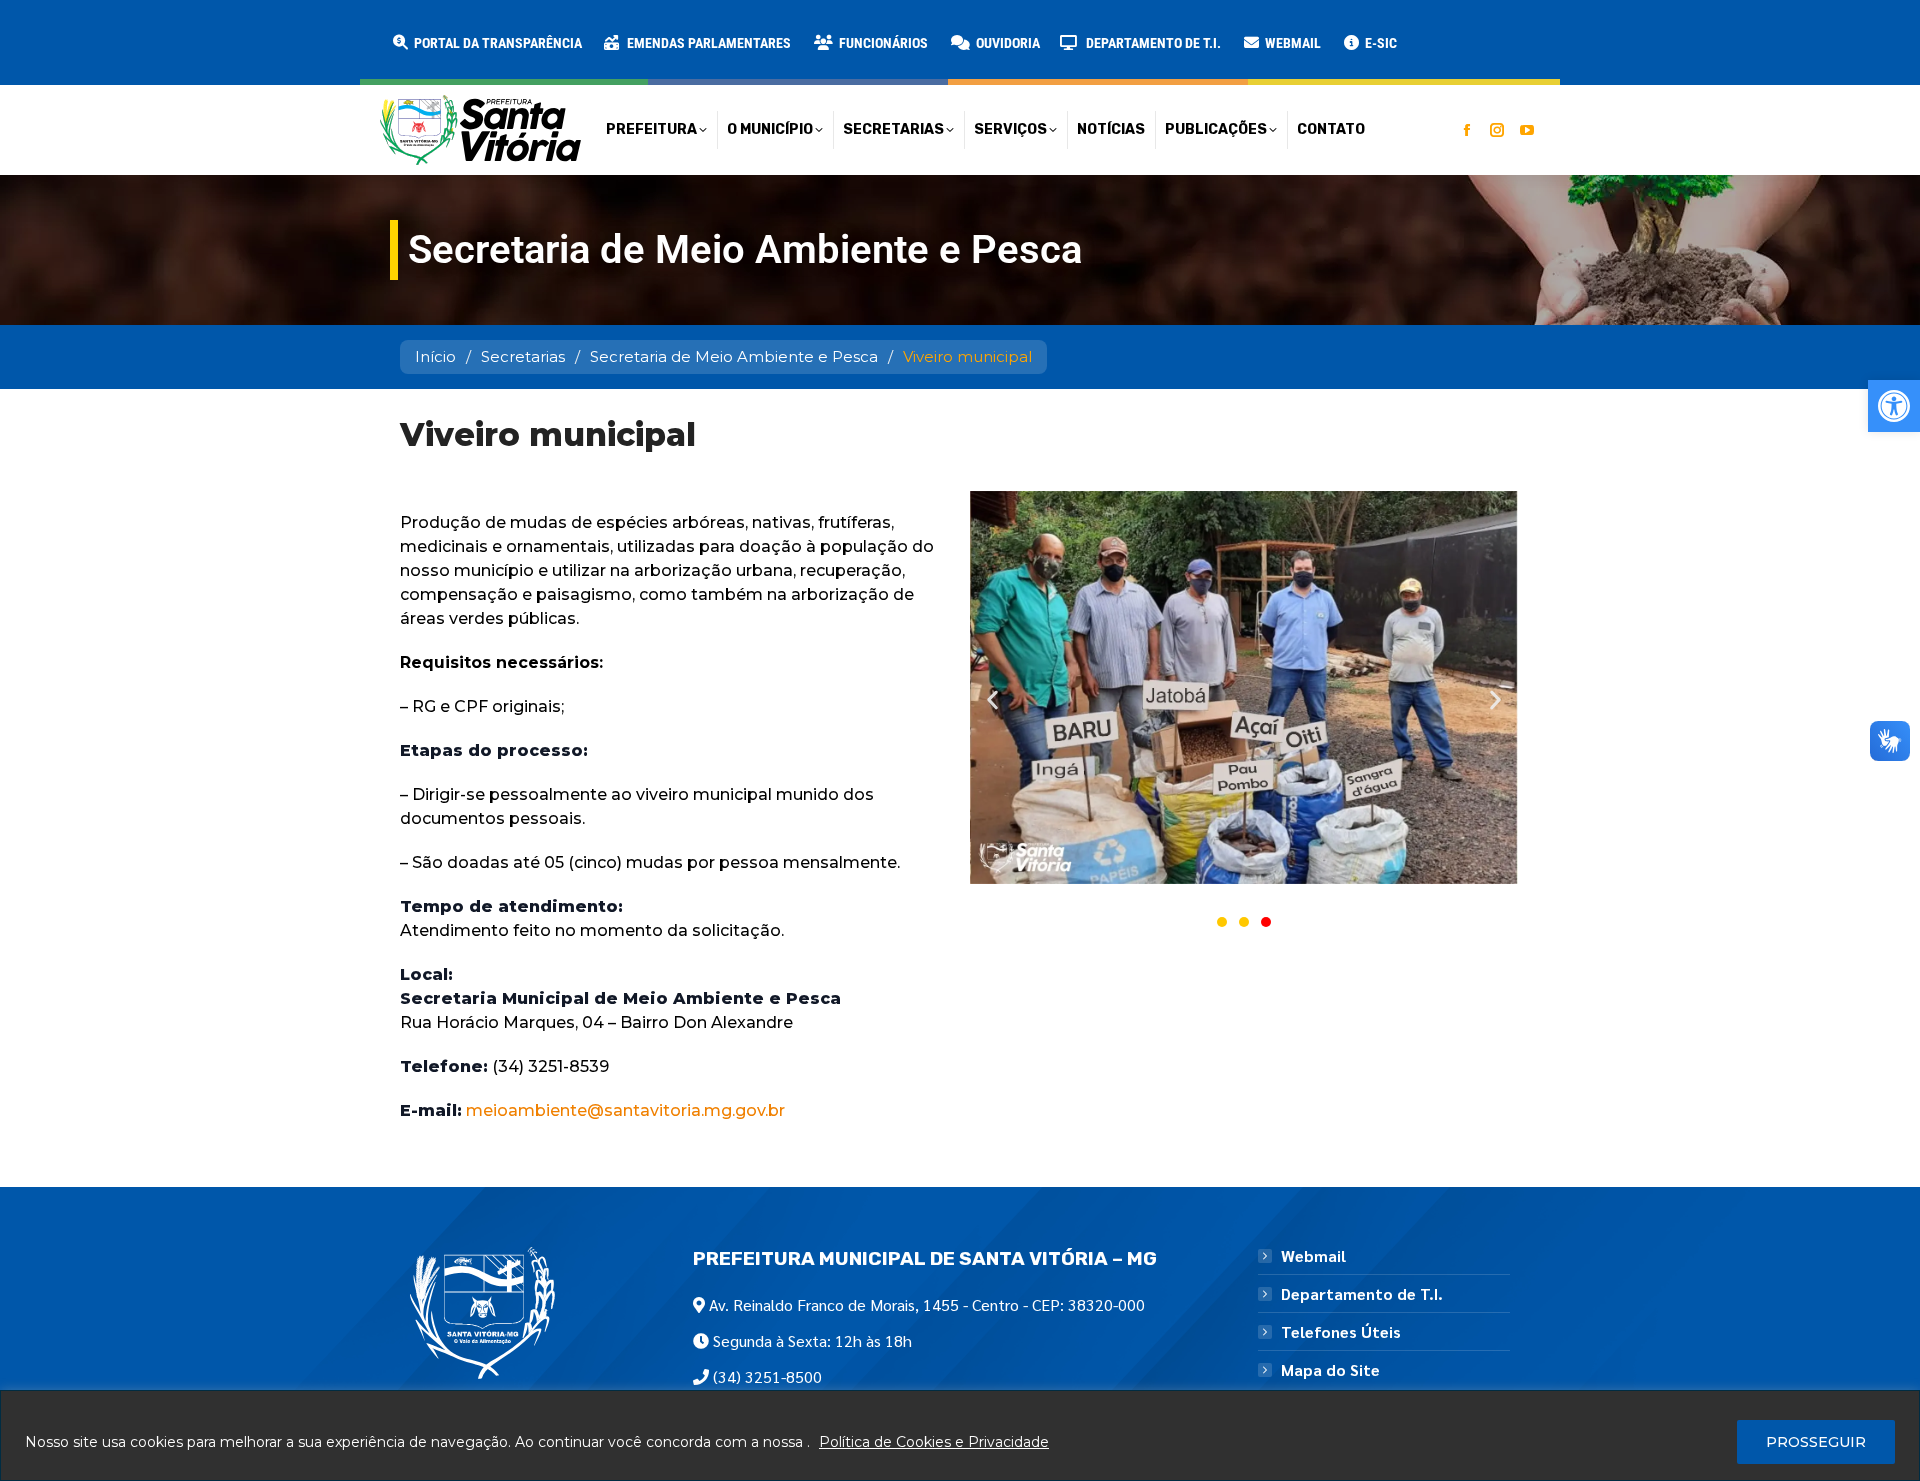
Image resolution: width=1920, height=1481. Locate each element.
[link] (1894, 406)
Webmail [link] (1313, 1256)
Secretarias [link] (523, 356)
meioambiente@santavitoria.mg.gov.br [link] (623, 1110)
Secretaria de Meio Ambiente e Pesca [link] (734, 356)
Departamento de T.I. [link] (1362, 1294)
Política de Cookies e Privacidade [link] (934, 1442)
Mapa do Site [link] (1330, 1370)
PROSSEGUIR (1816, 1442)
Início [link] (435, 356)
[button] (322, 30)
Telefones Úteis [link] (1341, 1332)
